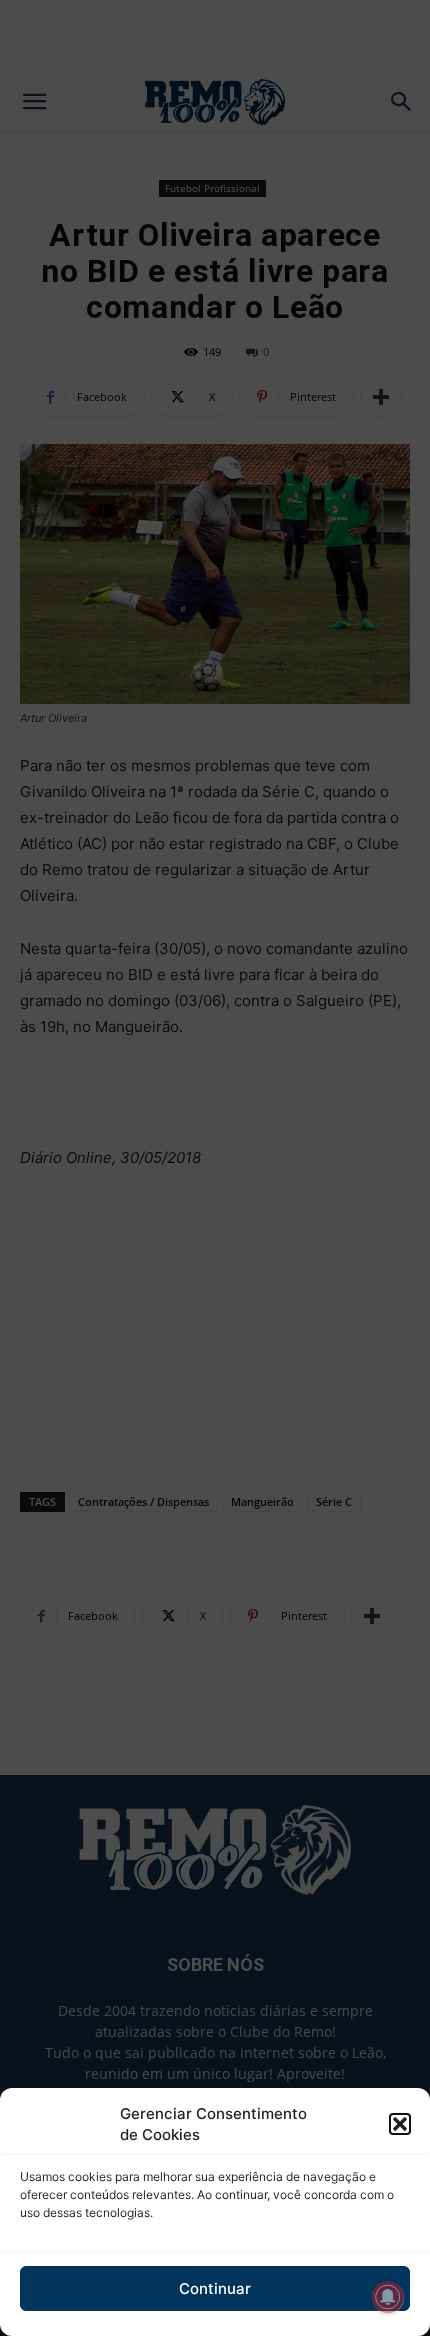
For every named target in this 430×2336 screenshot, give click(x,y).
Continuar (215, 2288)
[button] (400, 2124)
